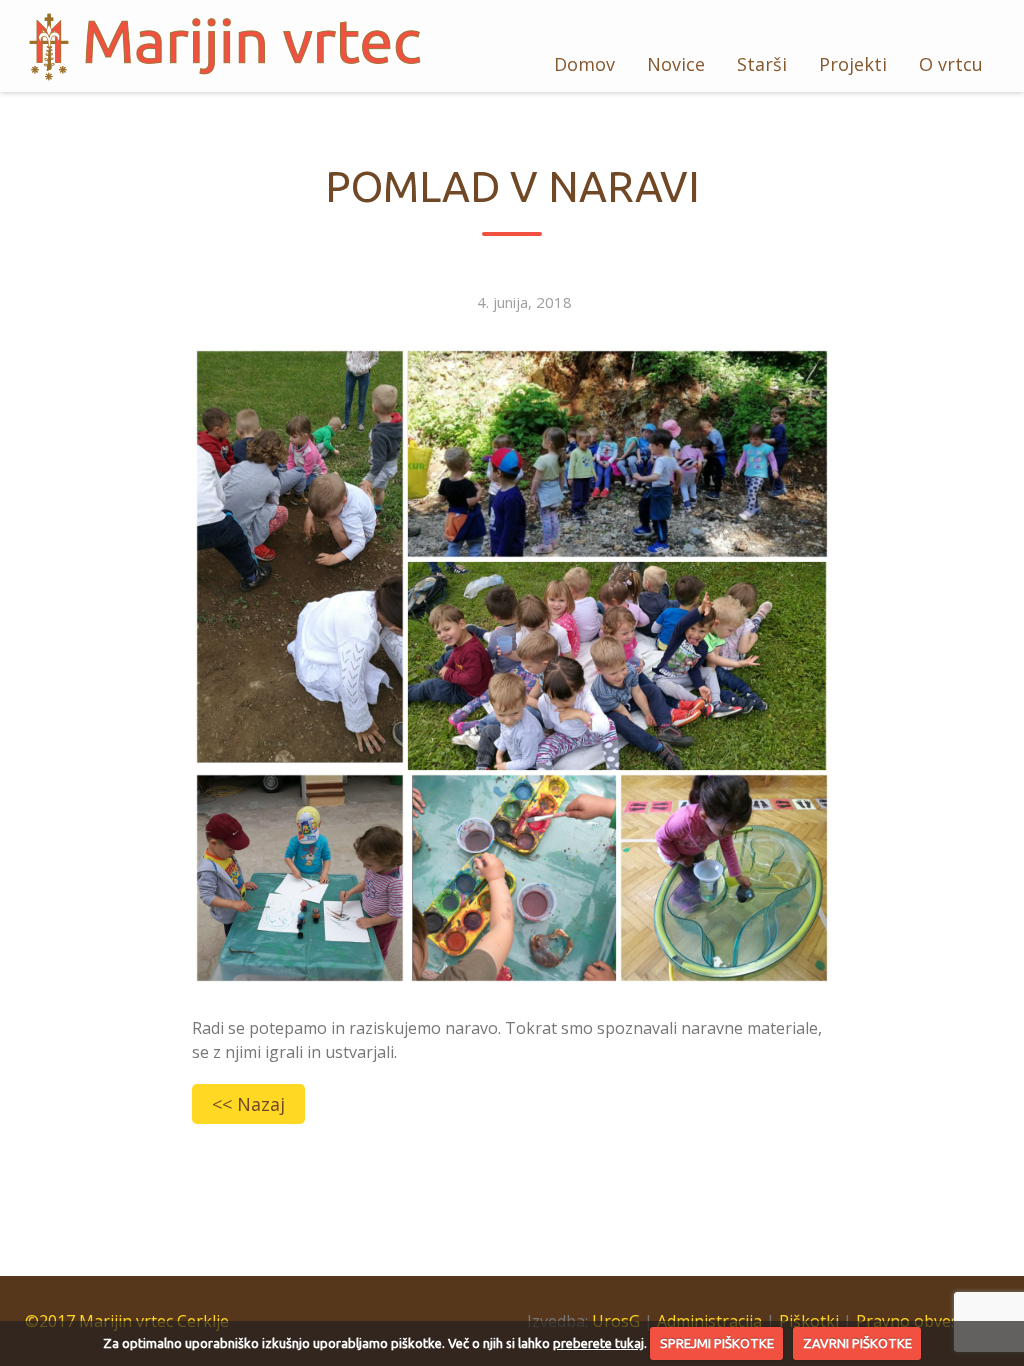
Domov (584, 64)
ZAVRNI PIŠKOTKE (857, 1343)
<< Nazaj (248, 1104)
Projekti (853, 64)
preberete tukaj (598, 1343)
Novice (676, 64)
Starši (762, 64)
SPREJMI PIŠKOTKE (717, 1343)
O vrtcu (951, 64)
